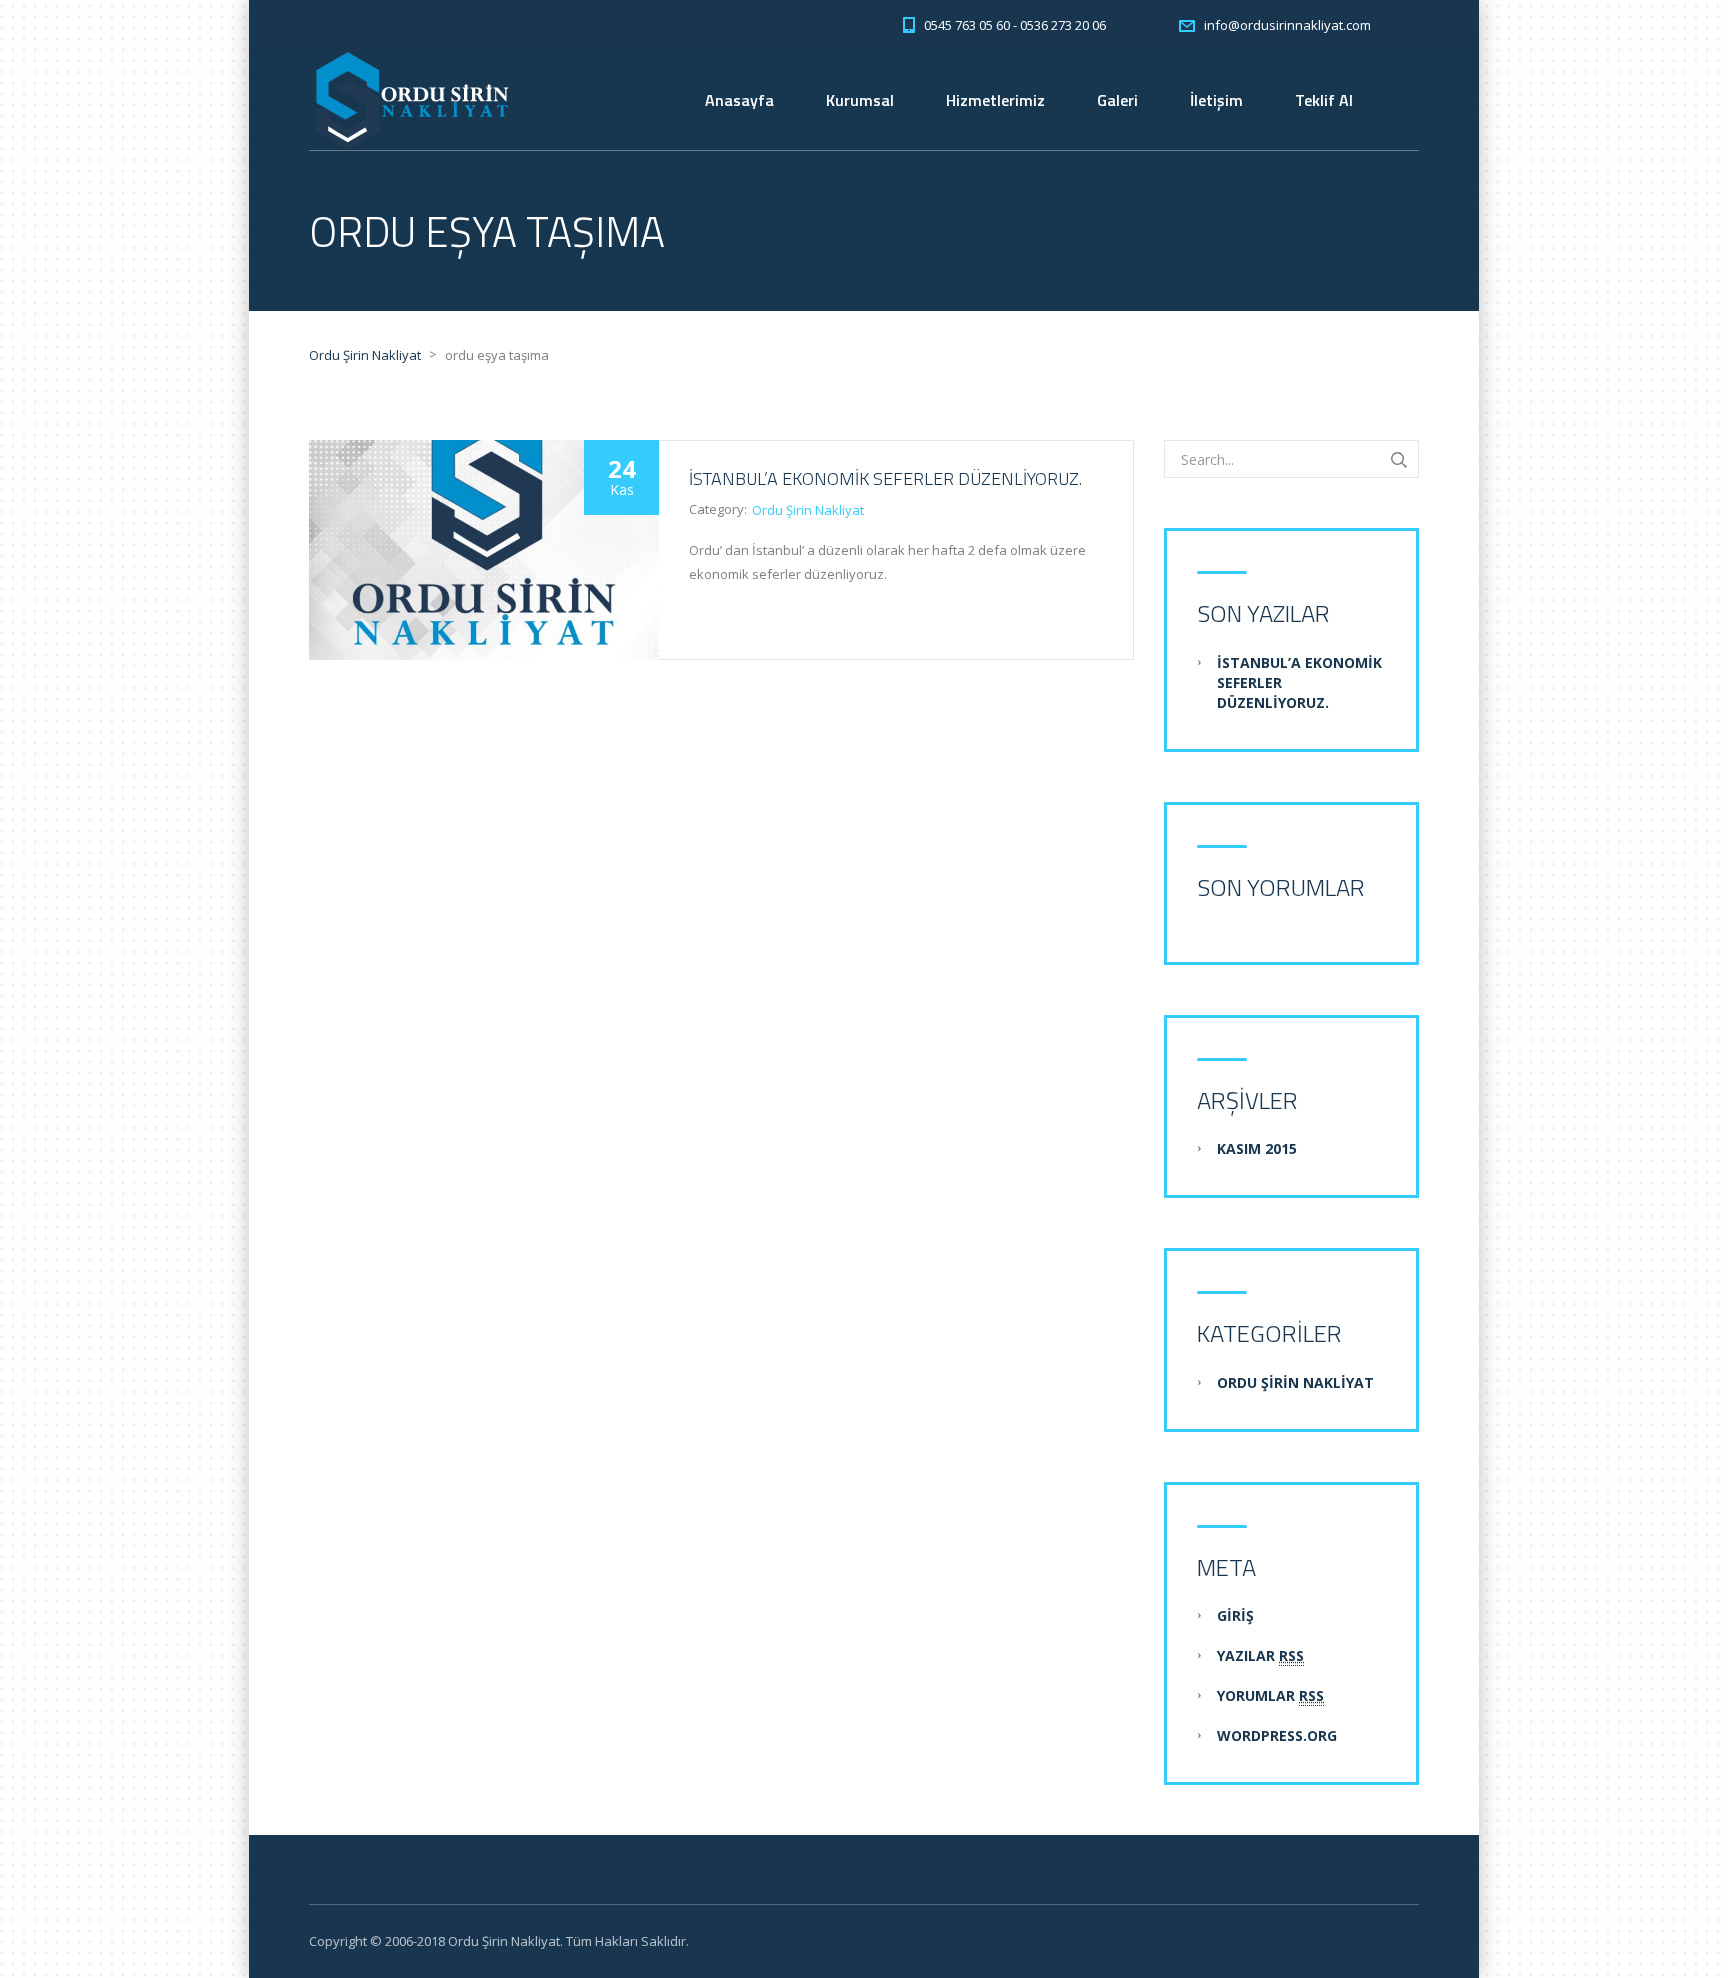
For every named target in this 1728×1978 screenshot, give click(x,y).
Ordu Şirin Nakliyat (808, 510)
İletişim (1216, 100)
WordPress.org (1277, 1735)
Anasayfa (739, 100)
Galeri (1117, 100)
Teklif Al (1324, 100)
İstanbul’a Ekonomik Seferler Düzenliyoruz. (885, 478)
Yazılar (1260, 1655)
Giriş (1235, 1615)
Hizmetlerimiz (995, 100)
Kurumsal (860, 100)
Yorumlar (1270, 1695)
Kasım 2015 (1257, 1148)
